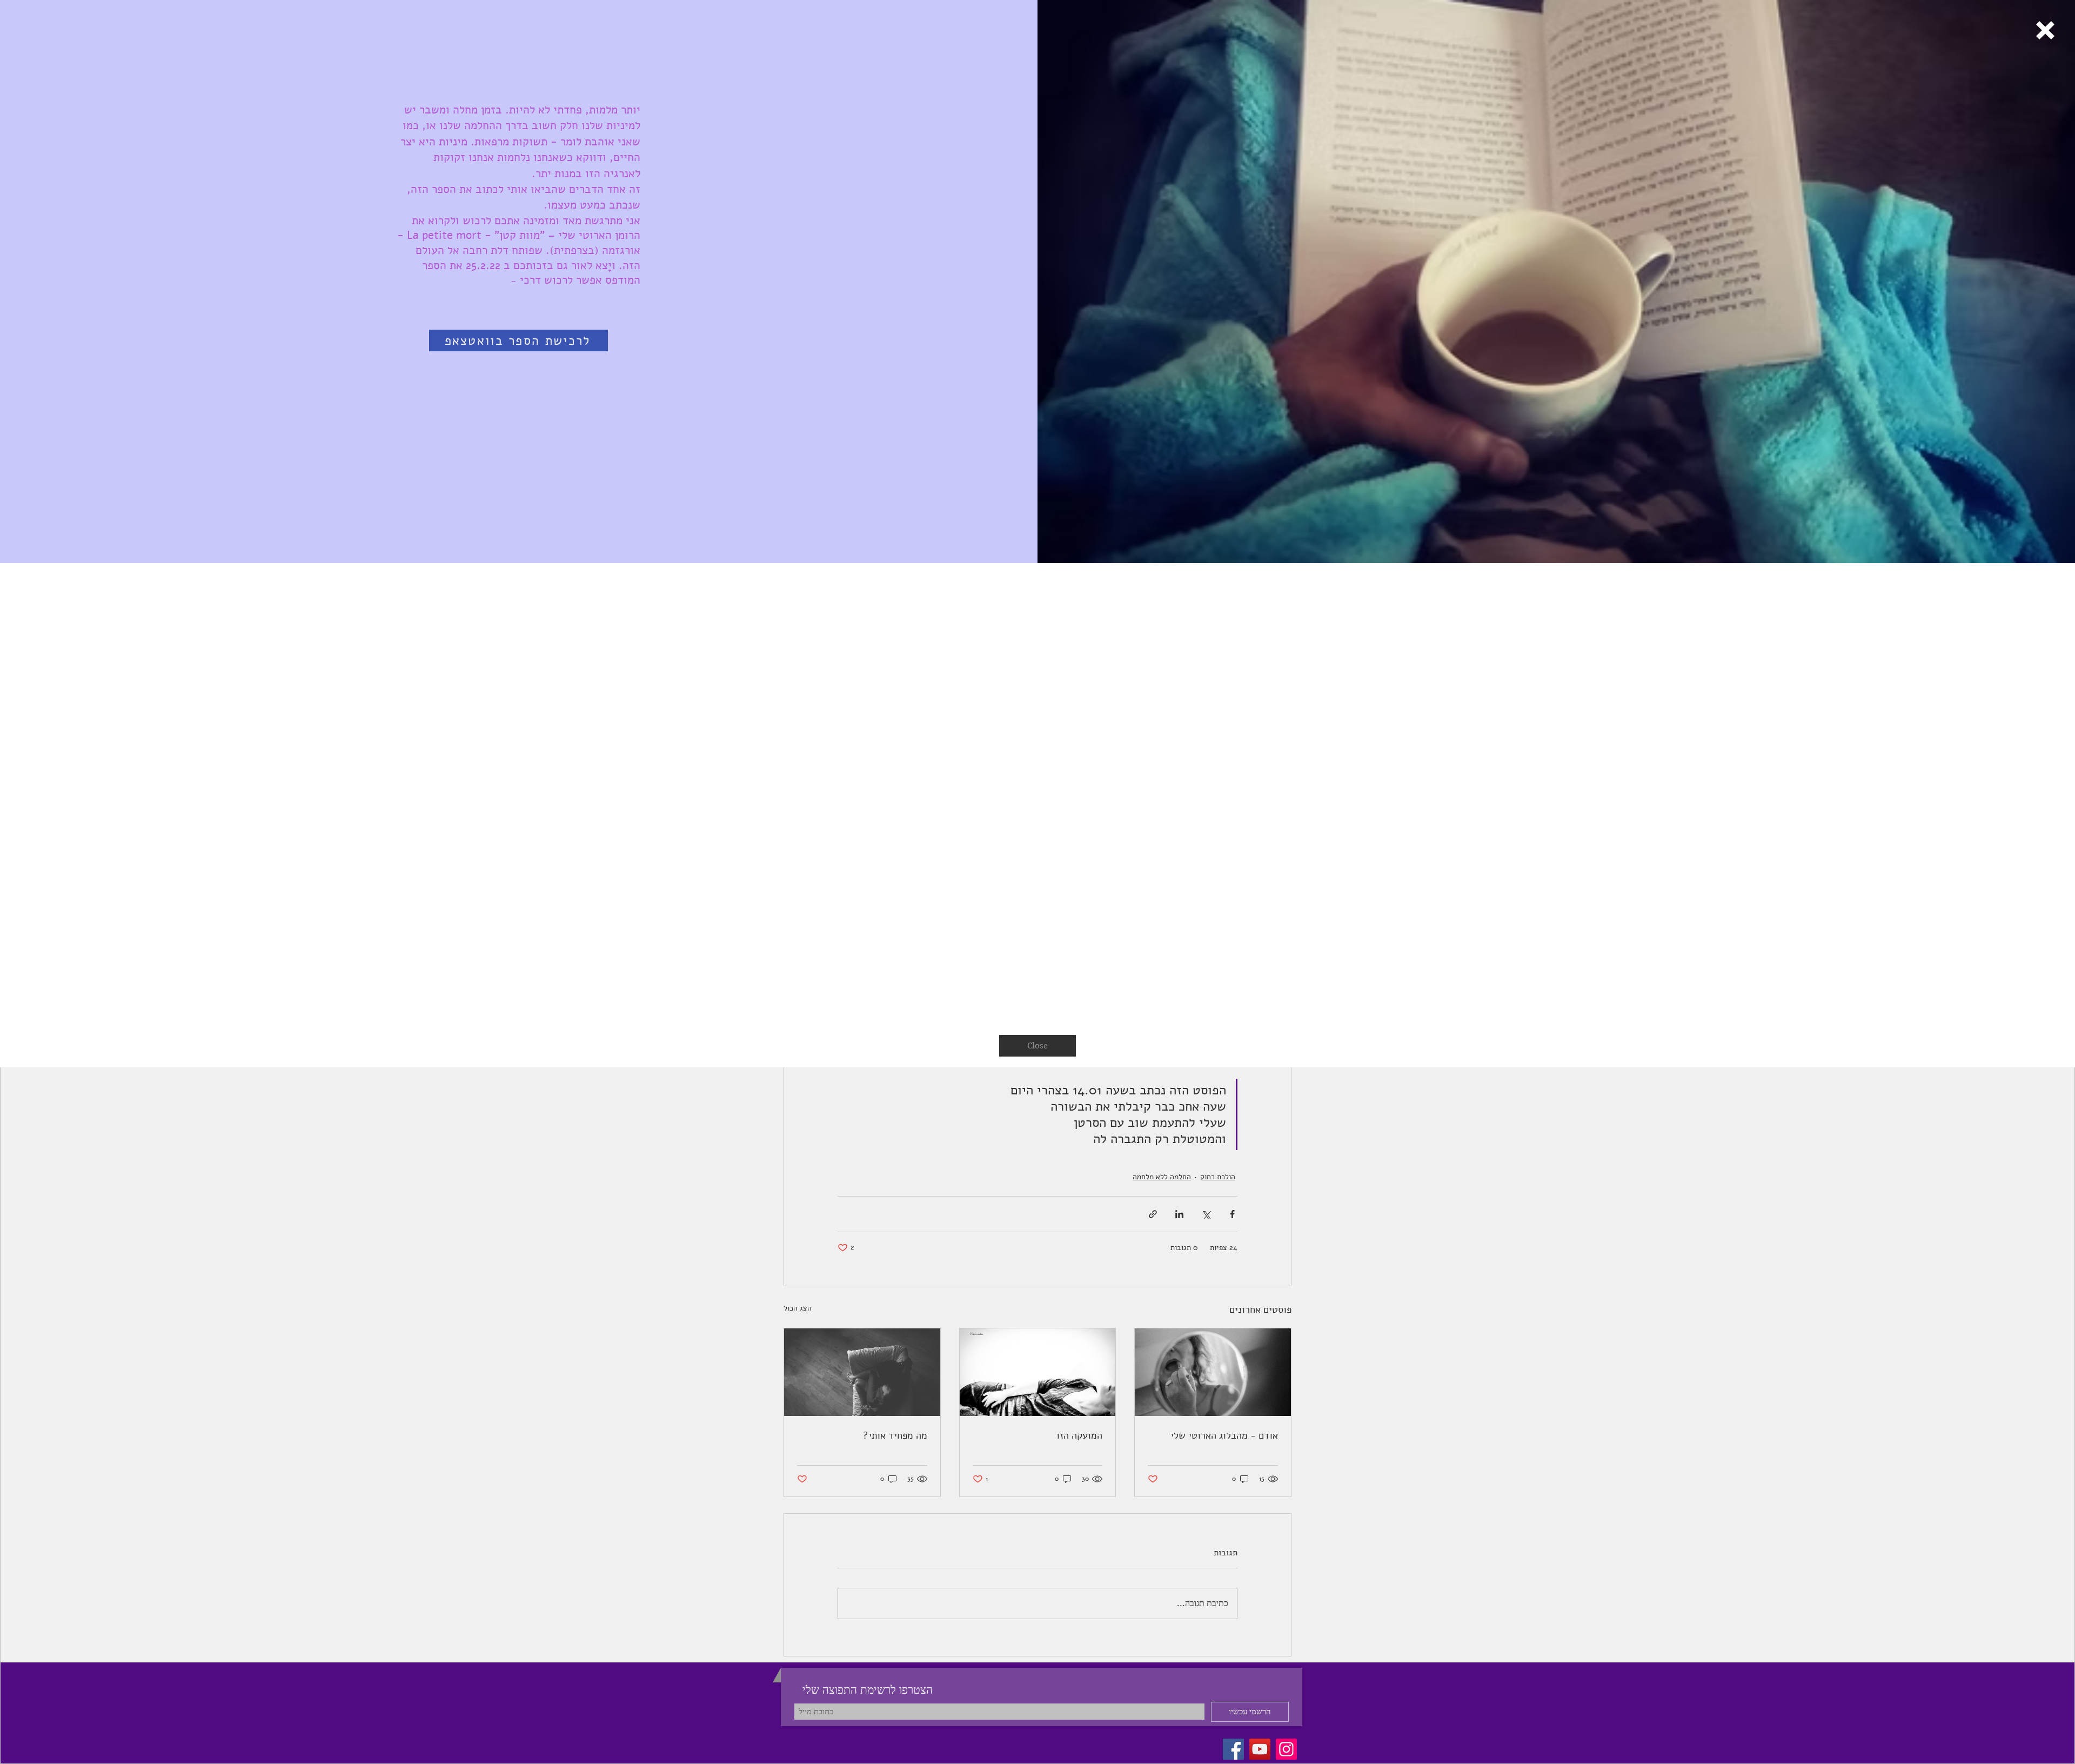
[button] (2045, 30)
